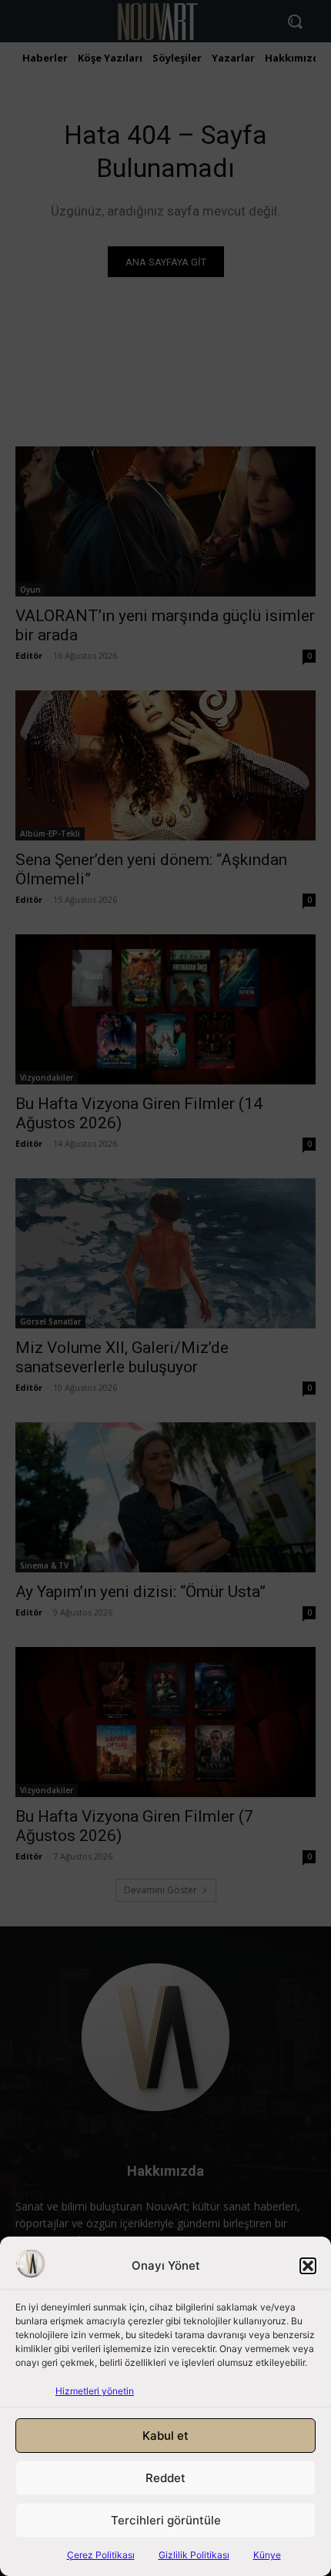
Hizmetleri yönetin (95, 2391)
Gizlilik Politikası (194, 2555)
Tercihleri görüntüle (166, 2520)
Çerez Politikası (101, 2555)
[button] (308, 2266)
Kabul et (165, 2436)
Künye (267, 2555)
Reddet (165, 2478)
